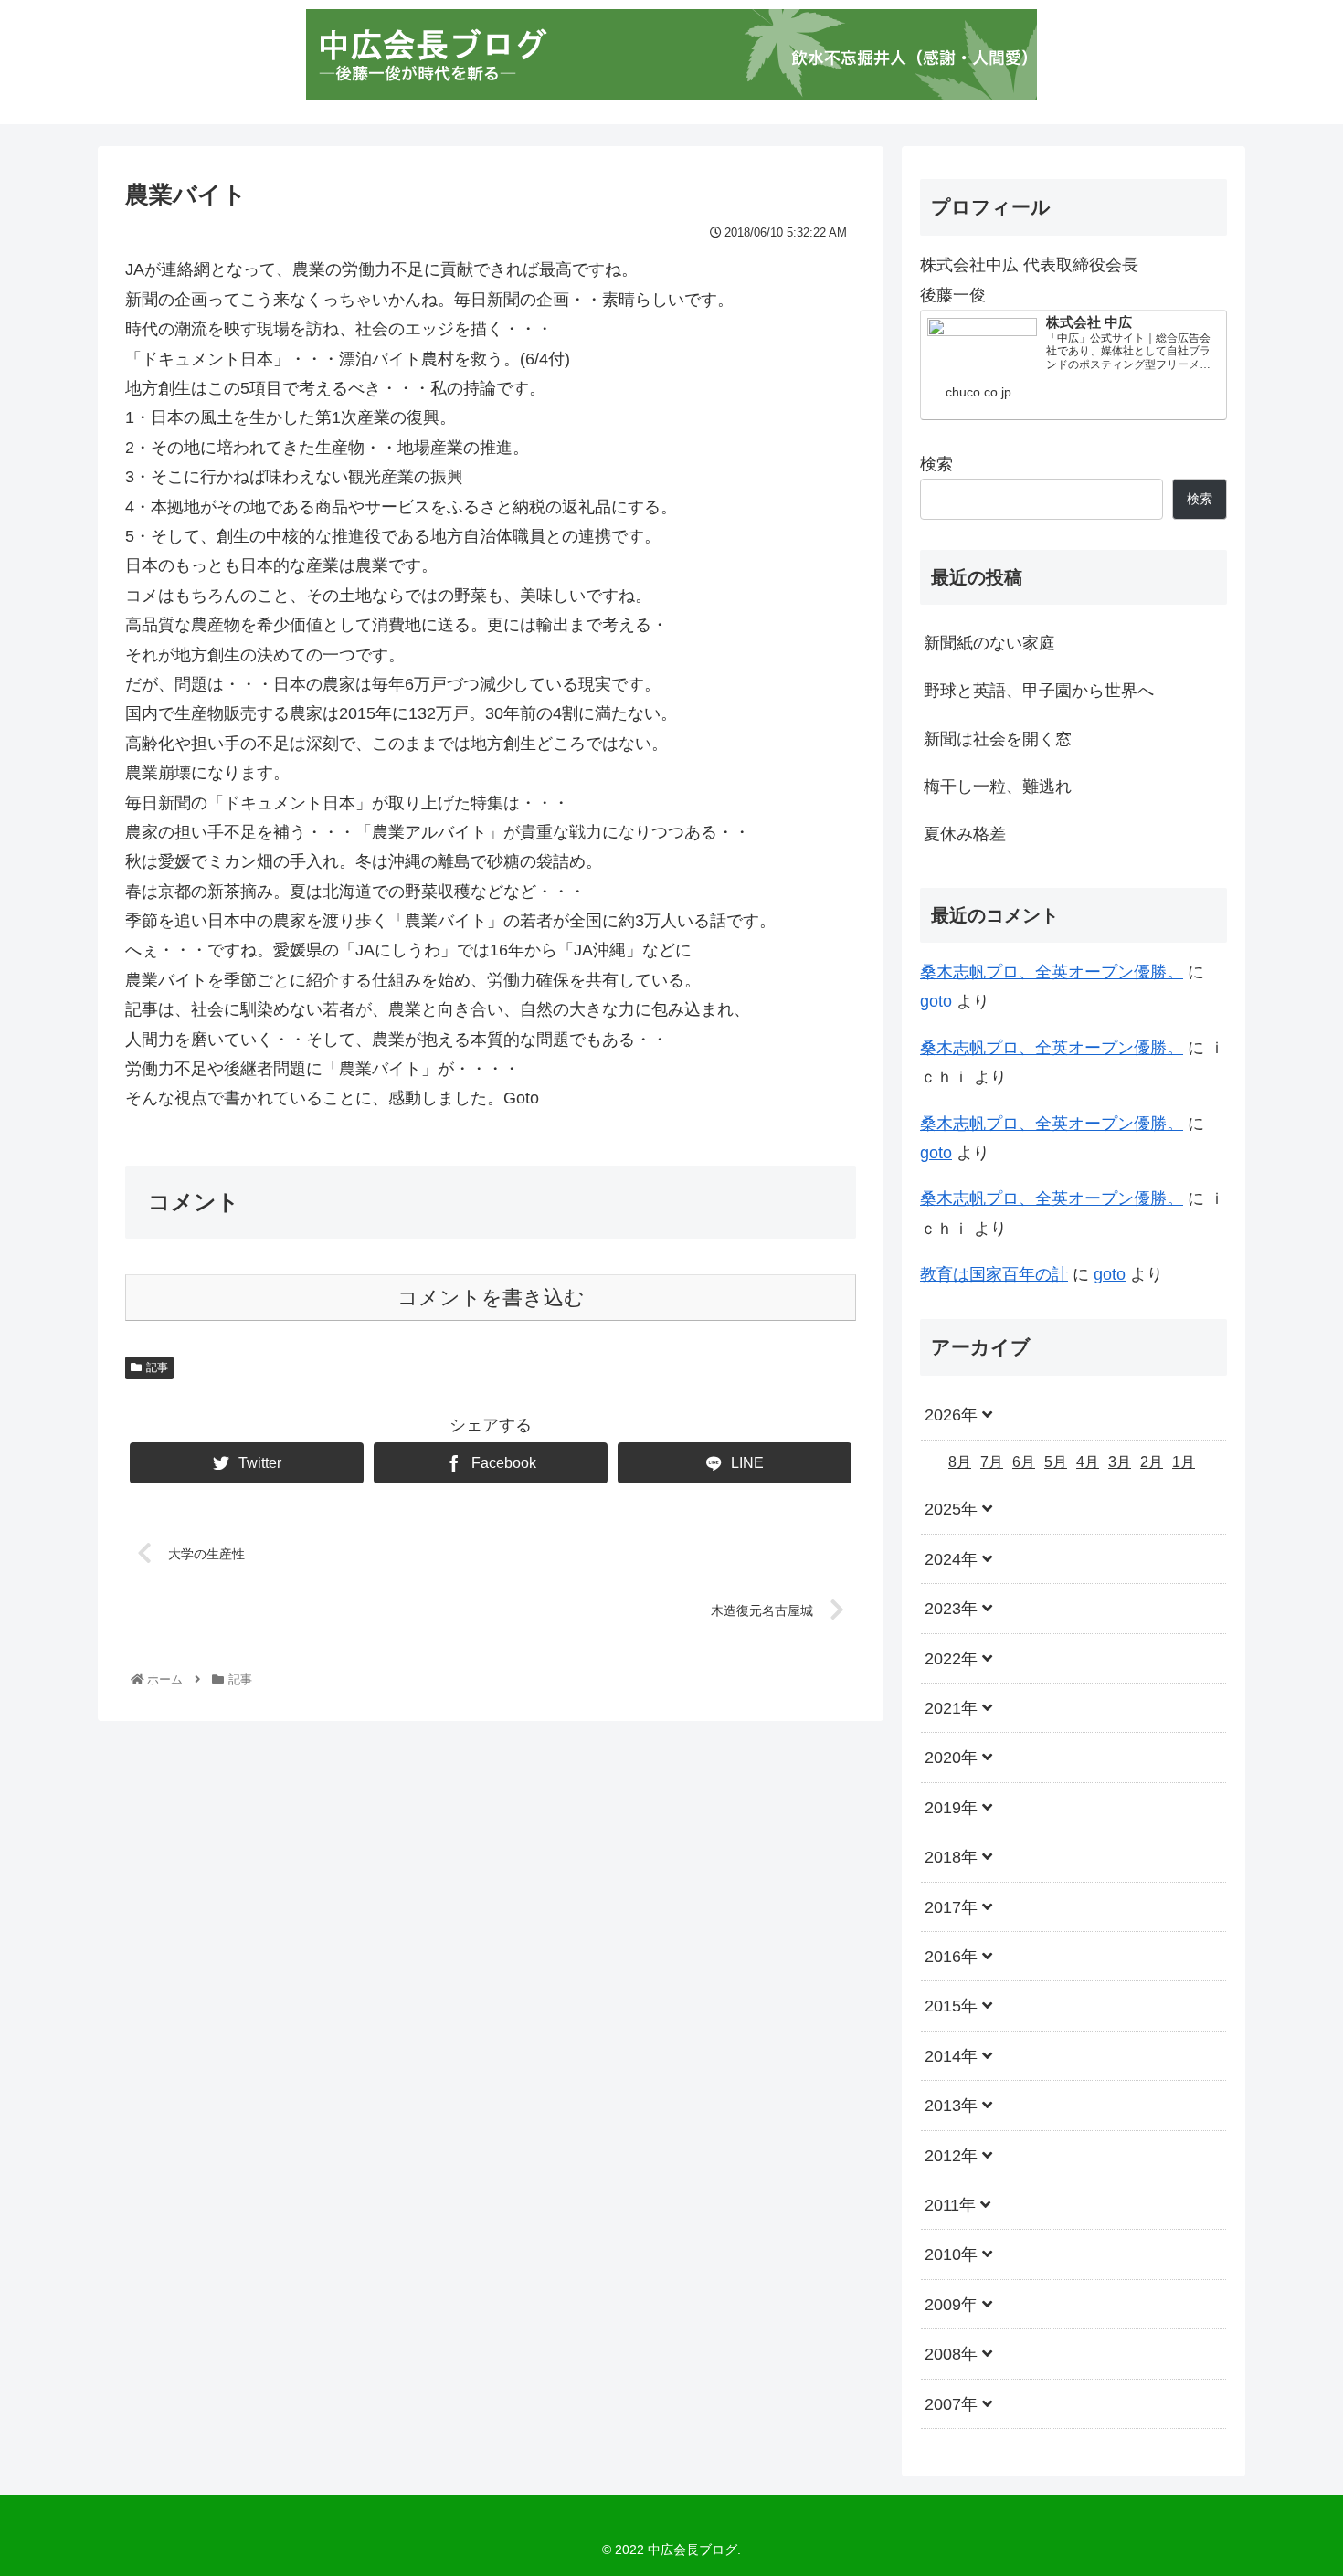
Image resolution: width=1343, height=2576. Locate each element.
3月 (1120, 1461)
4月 (1088, 1461)
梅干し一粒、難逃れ (998, 787)
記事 (157, 1367)
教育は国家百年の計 (994, 1274)
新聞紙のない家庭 (989, 643)
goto (936, 1001)
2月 (1152, 1461)
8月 (960, 1461)
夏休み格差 (965, 834)
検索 (936, 464)
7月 (992, 1461)
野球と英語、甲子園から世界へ (1039, 691)
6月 (1024, 1461)
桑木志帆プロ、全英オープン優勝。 (1052, 972)
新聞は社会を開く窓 (998, 739)
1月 (1184, 1461)
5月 (1056, 1461)
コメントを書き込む (491, 1298)
